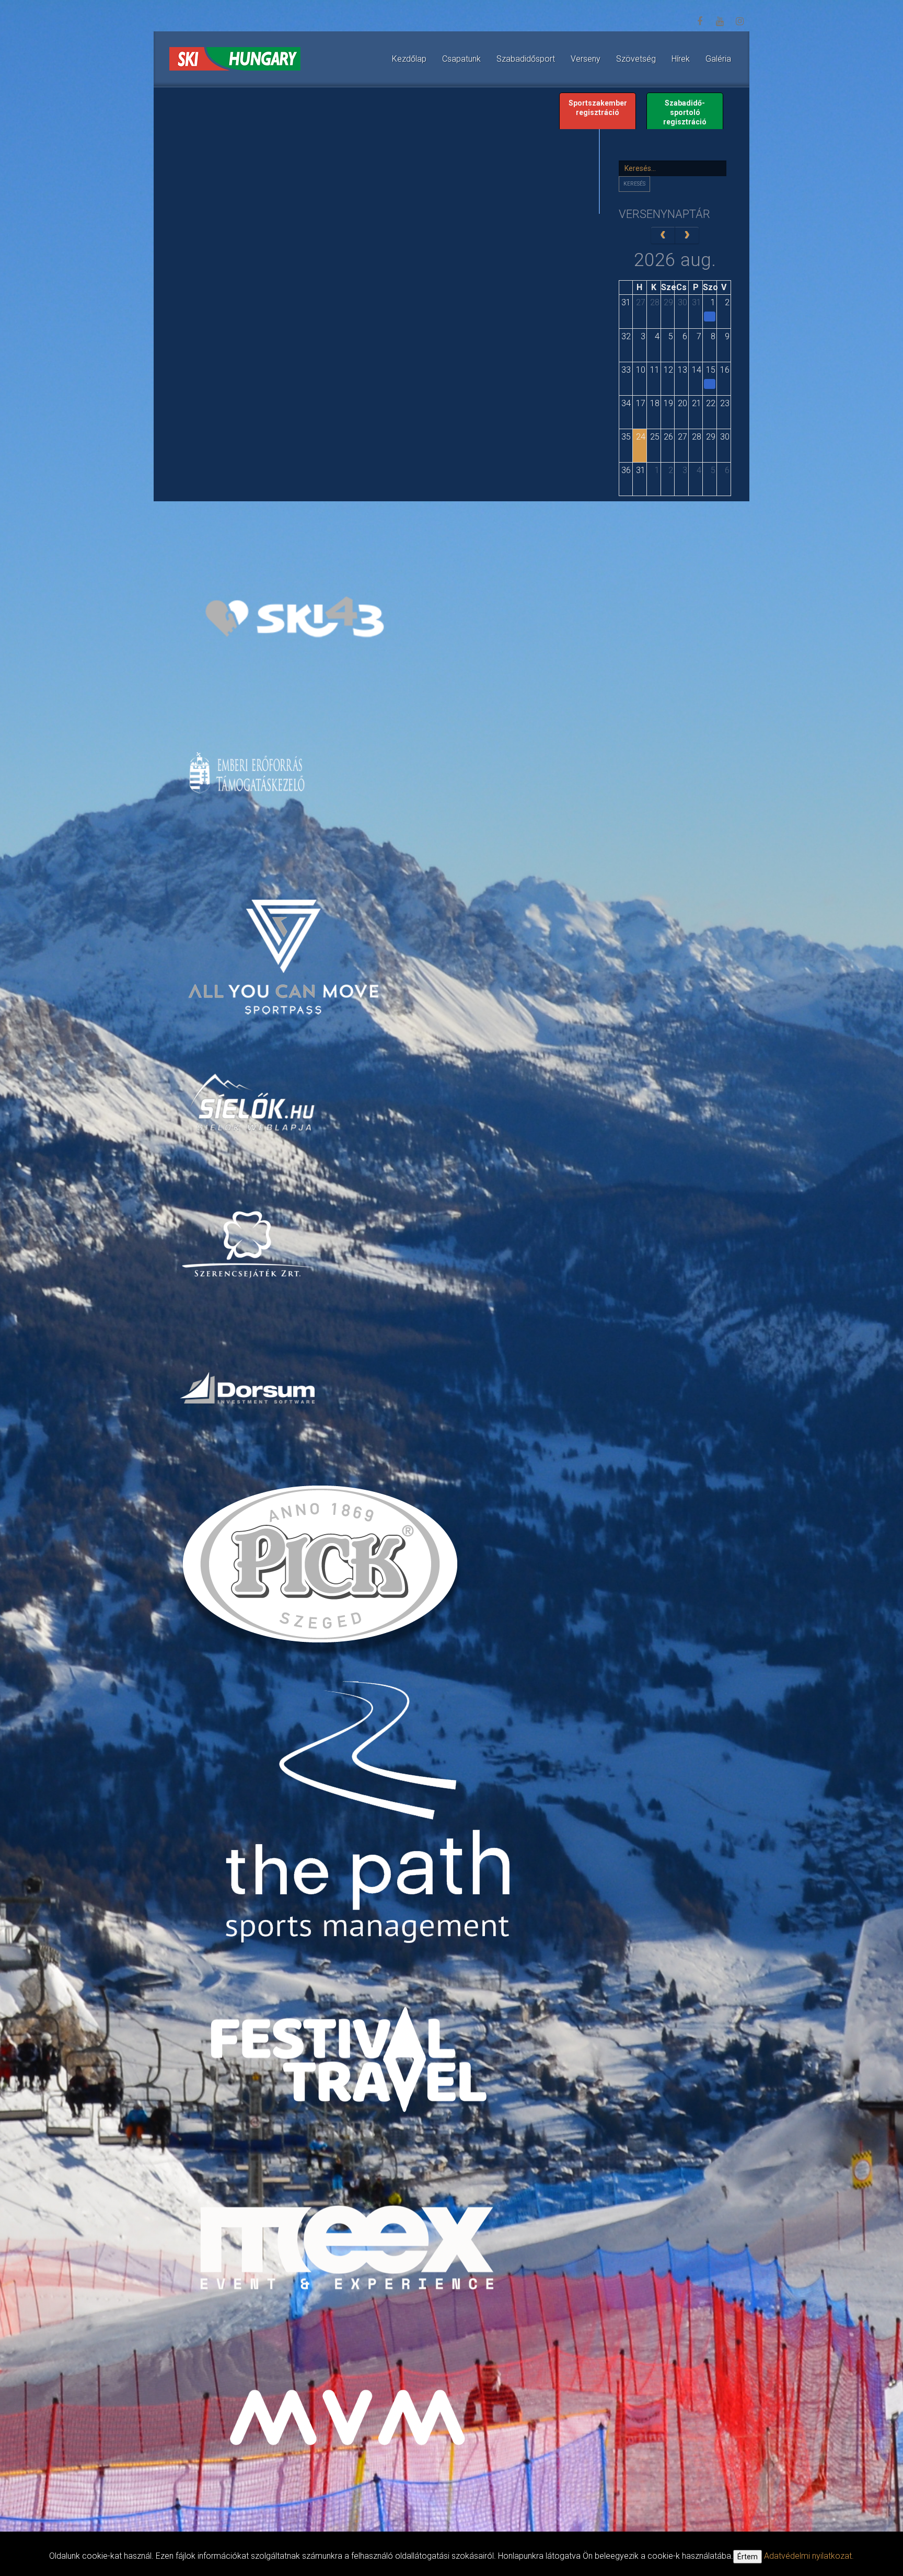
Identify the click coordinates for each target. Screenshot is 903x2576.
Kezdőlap (409, 59)
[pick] (322, 1571)
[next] (687, 235)
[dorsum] (248, 1387)
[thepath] (373, 1816)
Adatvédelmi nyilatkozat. (809, 2556)
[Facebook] (700, 21)
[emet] (248, 773)
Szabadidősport (526, 59)
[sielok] (253, 1101)
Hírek (681, 59)
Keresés (634, 184)
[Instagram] (739, 21)
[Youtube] (720, 21)
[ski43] (294, 618)
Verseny (586, 59)
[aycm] (285, 939)
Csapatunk (461, 59)
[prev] (663, 235)
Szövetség (636, 59)
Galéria (718, 59)
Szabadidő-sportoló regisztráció (685, 112)
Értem (748, 2557)
